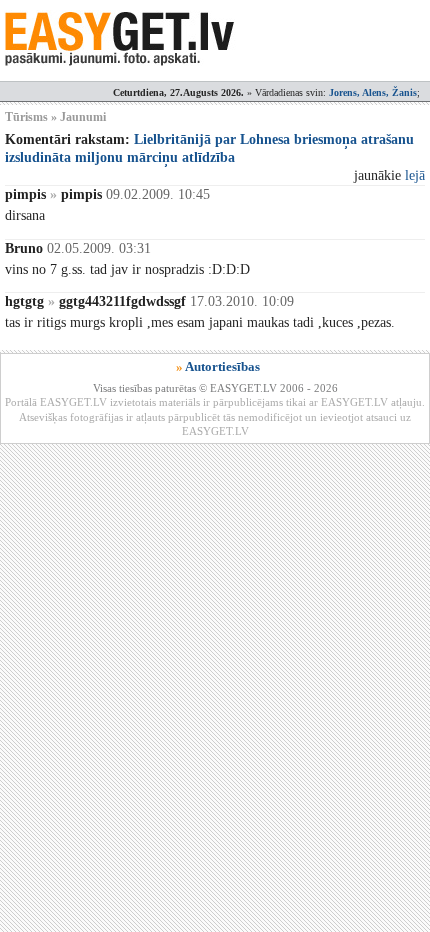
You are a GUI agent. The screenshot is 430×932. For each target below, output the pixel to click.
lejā (415, 175)
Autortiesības (222, 366)
